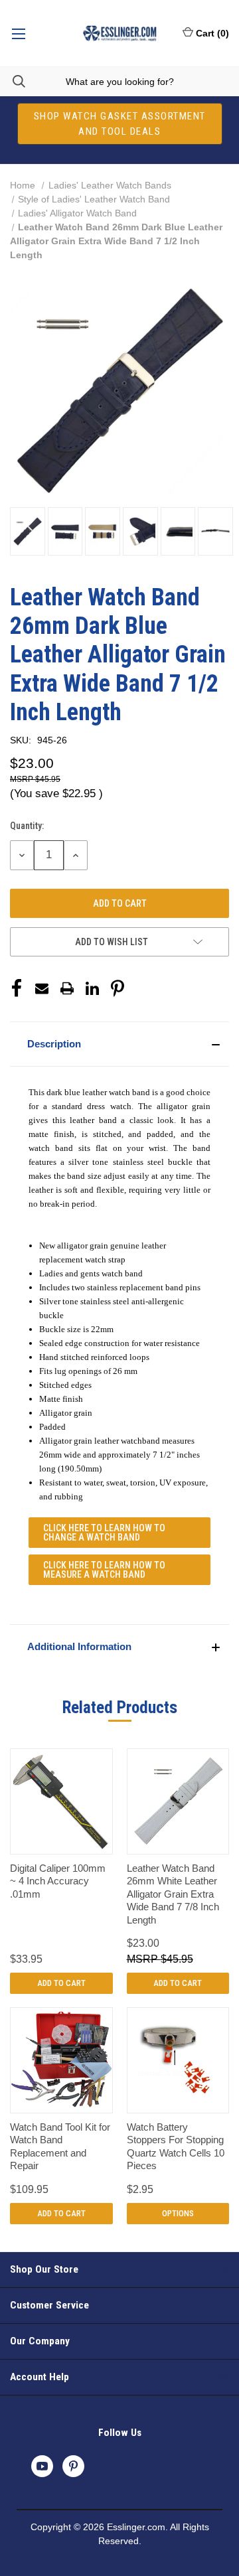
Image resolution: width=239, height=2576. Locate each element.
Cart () (212, 33)
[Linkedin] (92, 988)
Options (178, 2213)
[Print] (67, 988)
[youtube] (42, 2466)
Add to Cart (61, 1983)
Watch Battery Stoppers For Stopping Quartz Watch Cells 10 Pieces (176, 2147)
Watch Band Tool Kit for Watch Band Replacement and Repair (60, 2147)
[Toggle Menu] (18, 33)
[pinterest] (73, 2466)
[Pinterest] (118, 988)
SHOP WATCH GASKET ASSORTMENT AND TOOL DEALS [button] (120, 124)
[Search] (13, 81)
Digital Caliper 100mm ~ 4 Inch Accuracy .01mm (58, 1881)
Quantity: (27, 826)
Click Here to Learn (104, 1533)
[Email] (42, 988)
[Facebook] (17, 988)
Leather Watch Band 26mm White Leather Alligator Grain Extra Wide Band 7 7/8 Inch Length (173, 1894)
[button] (119, 1044)
